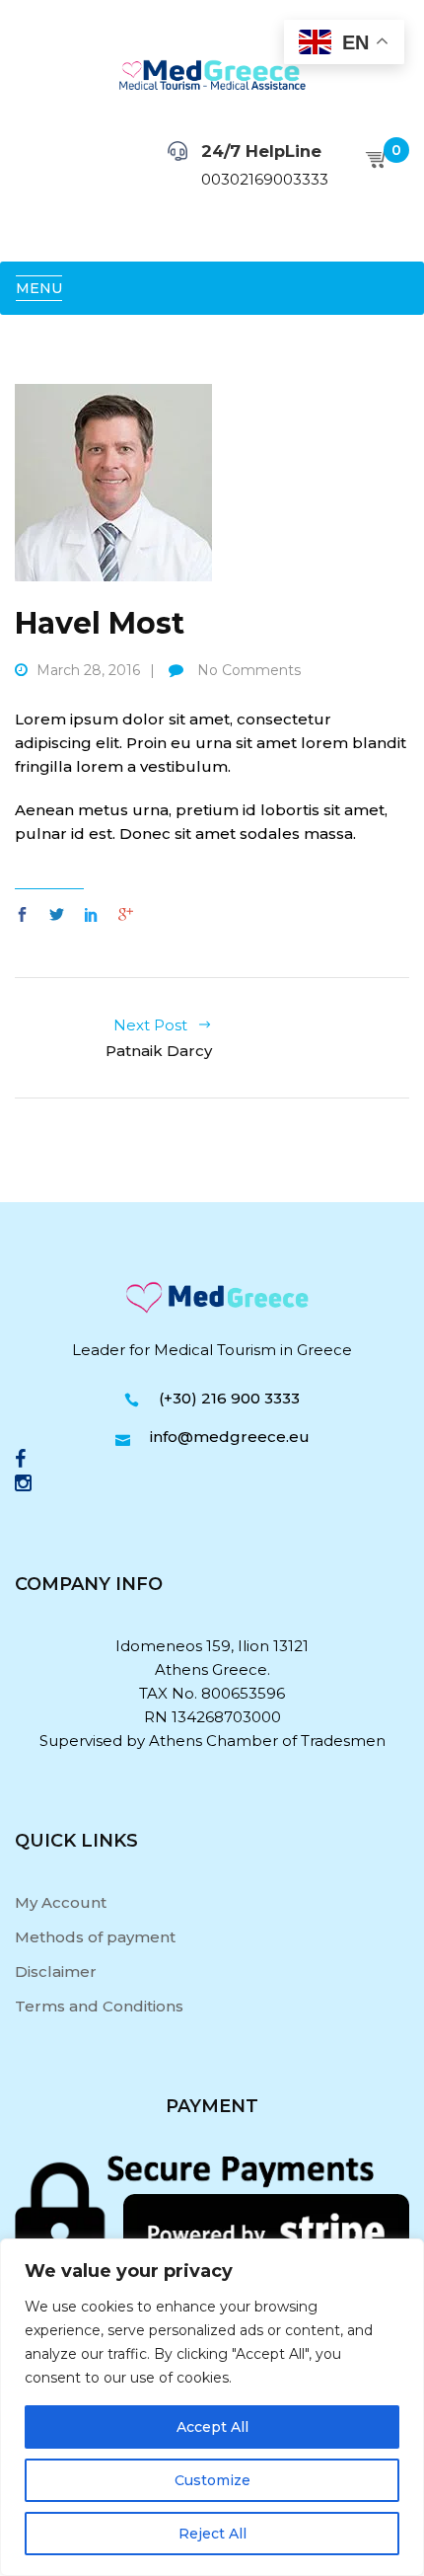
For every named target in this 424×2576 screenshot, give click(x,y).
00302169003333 (265, 179)
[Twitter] (57, 915)
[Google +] (121, 915)
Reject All (212, 2534)
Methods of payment (95, 1937)
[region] (212, 2407)
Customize (212, 2480)
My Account (61, 1902)
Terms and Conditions (99, 2006)
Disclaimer (56, 1971)
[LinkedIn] (91, 915)
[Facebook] (27, 915)
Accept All (212, 2427)
